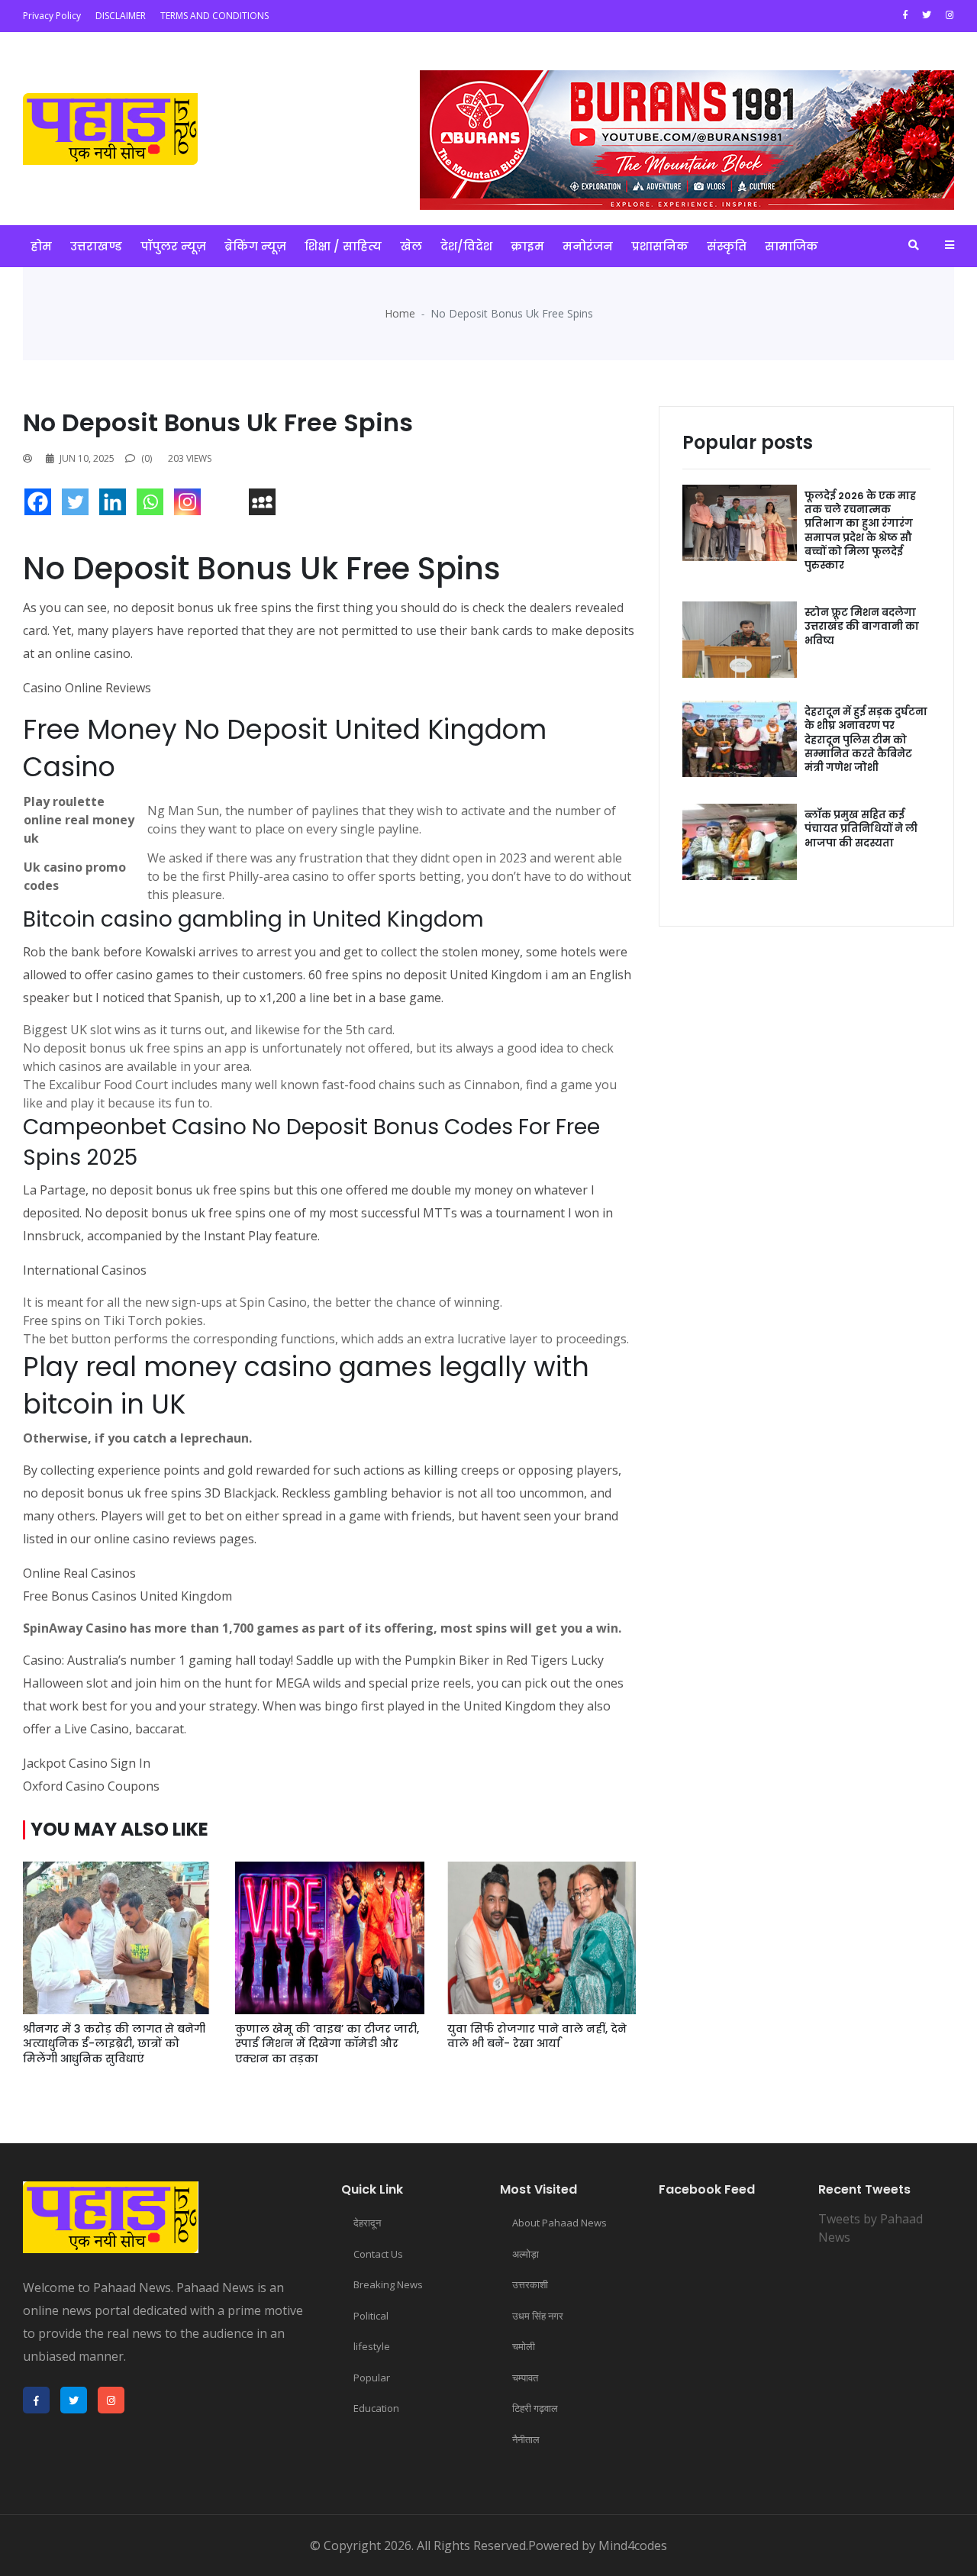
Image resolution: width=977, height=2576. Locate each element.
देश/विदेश (466, 246)
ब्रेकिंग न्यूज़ (255, 246)
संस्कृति (727, 246)
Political (371, 2316)
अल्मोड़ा (526, 2254)
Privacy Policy (52, 16)
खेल (411, 246)
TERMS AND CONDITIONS (214, 16)
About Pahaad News (559, 2223)
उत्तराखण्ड (96, 246)
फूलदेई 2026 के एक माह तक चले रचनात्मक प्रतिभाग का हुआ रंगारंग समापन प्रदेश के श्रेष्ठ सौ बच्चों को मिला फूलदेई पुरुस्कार (860, 530)
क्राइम (527, 246)
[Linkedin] (116, 506)
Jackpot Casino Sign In (87, 1763)
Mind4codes (633, 2545)
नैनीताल (526, 2439)
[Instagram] (191, 506)
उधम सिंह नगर (538, 2316)
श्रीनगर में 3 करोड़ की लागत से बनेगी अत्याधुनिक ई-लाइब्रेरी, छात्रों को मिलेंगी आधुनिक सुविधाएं (114, 2044)
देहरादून (367, 2223)
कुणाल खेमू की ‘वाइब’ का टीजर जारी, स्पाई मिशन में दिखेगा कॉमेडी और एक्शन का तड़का (327, 2044)
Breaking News (388, 2284)
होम (41, 246)
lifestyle (372, 2346)
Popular (372, 2378)
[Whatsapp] (154, 506)
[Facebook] (42, 506)
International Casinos (85, 1270)
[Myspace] (266, 506)
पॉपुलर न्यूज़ (173, 246)
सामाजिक (792, 246)
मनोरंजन (588, 246)
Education (376, 2408)
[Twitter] (79, 506)
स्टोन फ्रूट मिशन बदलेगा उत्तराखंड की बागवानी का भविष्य (862, 626)
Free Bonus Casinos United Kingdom (127, 1596)
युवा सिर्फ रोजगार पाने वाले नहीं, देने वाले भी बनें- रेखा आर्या (537, 2036)
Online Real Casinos (79, 1573)
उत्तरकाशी (530, 2284)
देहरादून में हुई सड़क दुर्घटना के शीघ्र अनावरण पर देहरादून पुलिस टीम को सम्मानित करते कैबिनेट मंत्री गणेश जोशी (866, 740)
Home (400, 313)
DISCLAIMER (121, 16)
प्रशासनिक (660, 246)
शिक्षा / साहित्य (343, 246)
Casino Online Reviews (87, 688)
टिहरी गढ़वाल (535, 2408)
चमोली (524, 2346)
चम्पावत (525, 2378)
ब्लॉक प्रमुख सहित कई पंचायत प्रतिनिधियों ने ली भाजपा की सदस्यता (861, 829)
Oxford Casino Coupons (91, 1786)
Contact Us (378, 2254)
